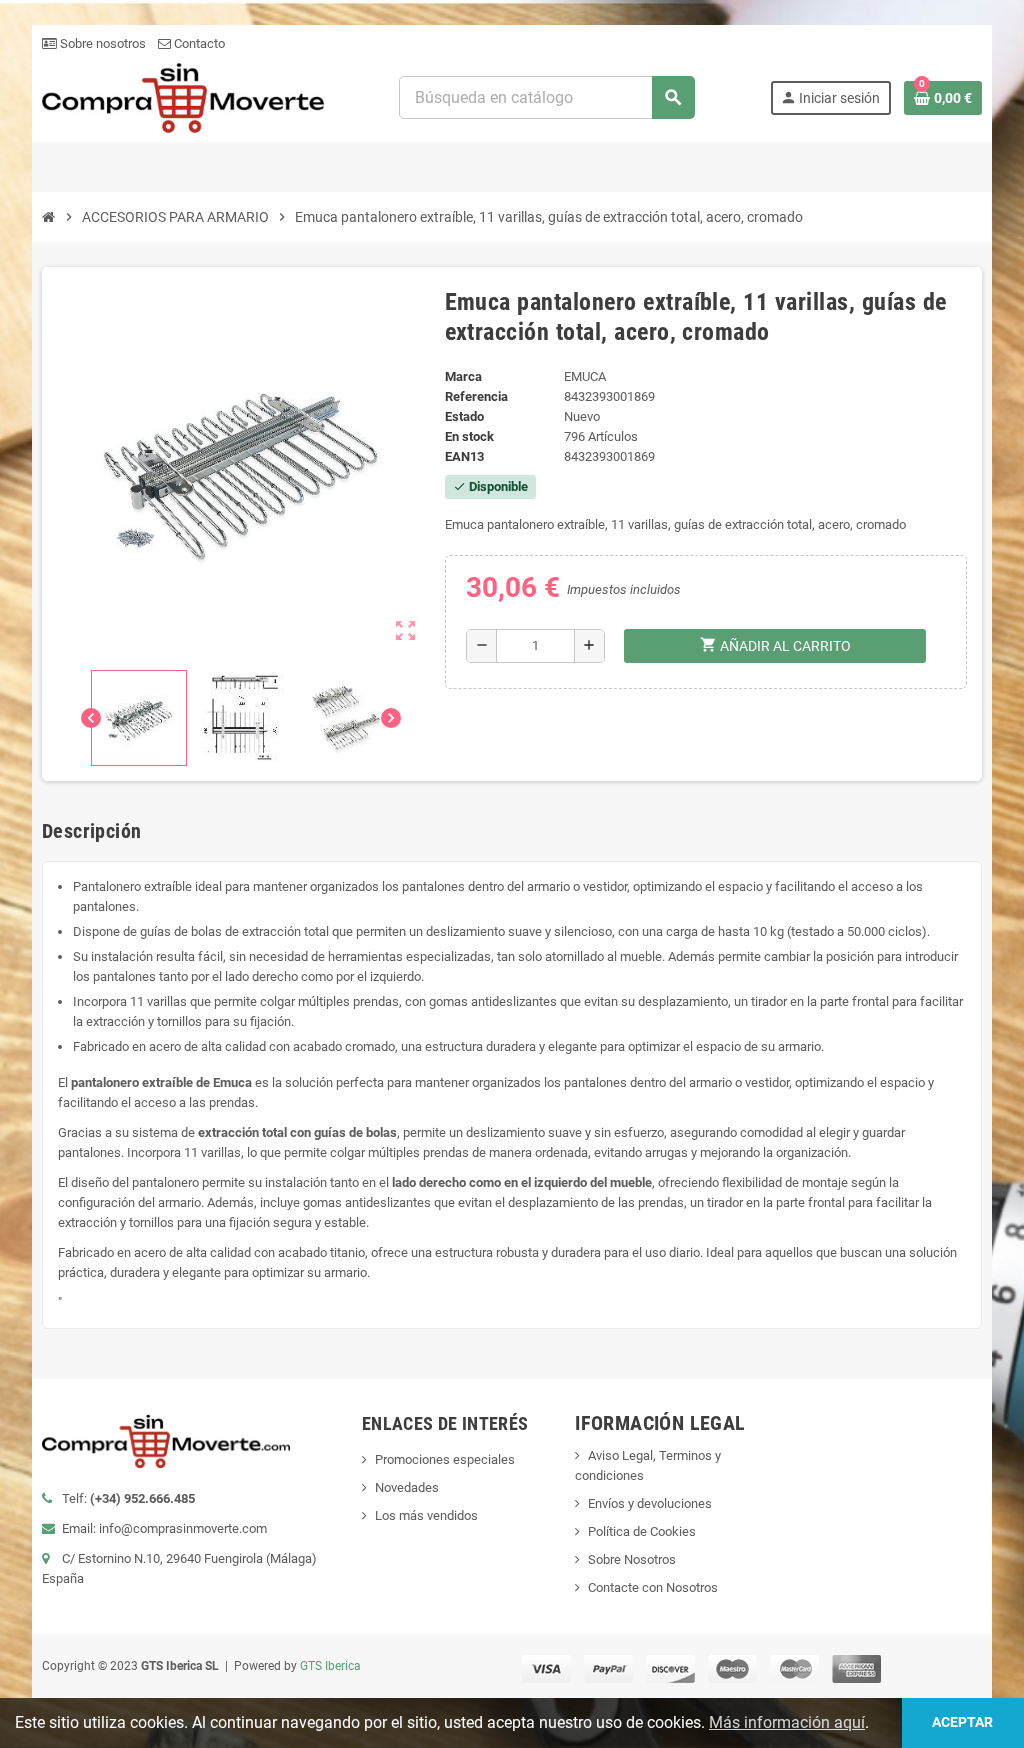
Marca (463, 376)
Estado (464, 416)
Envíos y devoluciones (650, 1503)
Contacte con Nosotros (653, 1587)
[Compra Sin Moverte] (183, 96)
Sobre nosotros (101, 43)
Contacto (198, 43)
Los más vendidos (426, 1515)
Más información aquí (787, 1722)
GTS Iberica (330, 1666)
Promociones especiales (445, 1459)
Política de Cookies (642, 1531)
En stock (469, 436)
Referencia (476, 396)
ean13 (464, 456)
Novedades (407, 1487)
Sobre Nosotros (632, 1559)
